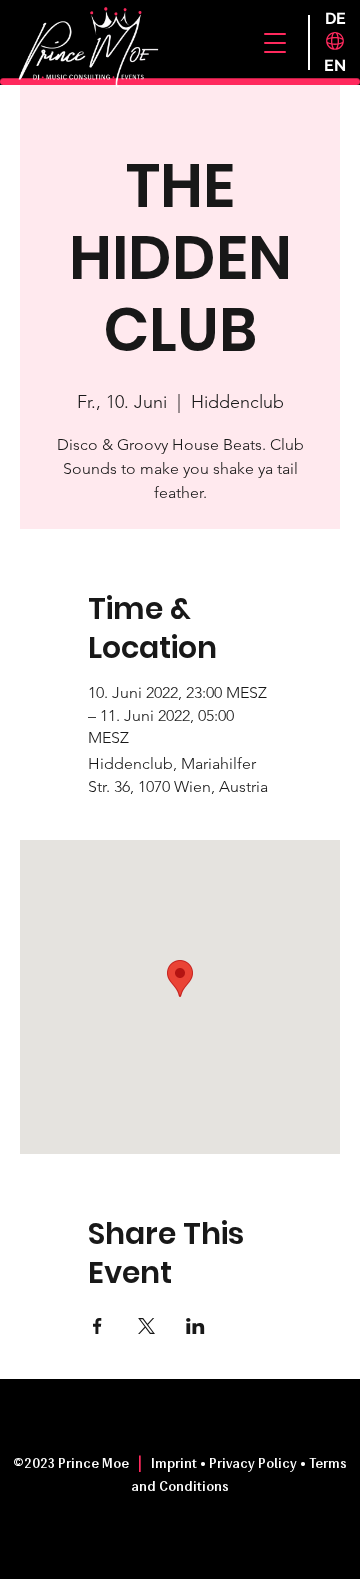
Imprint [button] (175, 1464)
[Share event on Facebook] (97, 1326)
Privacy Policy (253, 1464)
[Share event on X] (146, 1326)
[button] (275, 43)
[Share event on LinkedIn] (195, 1326)
